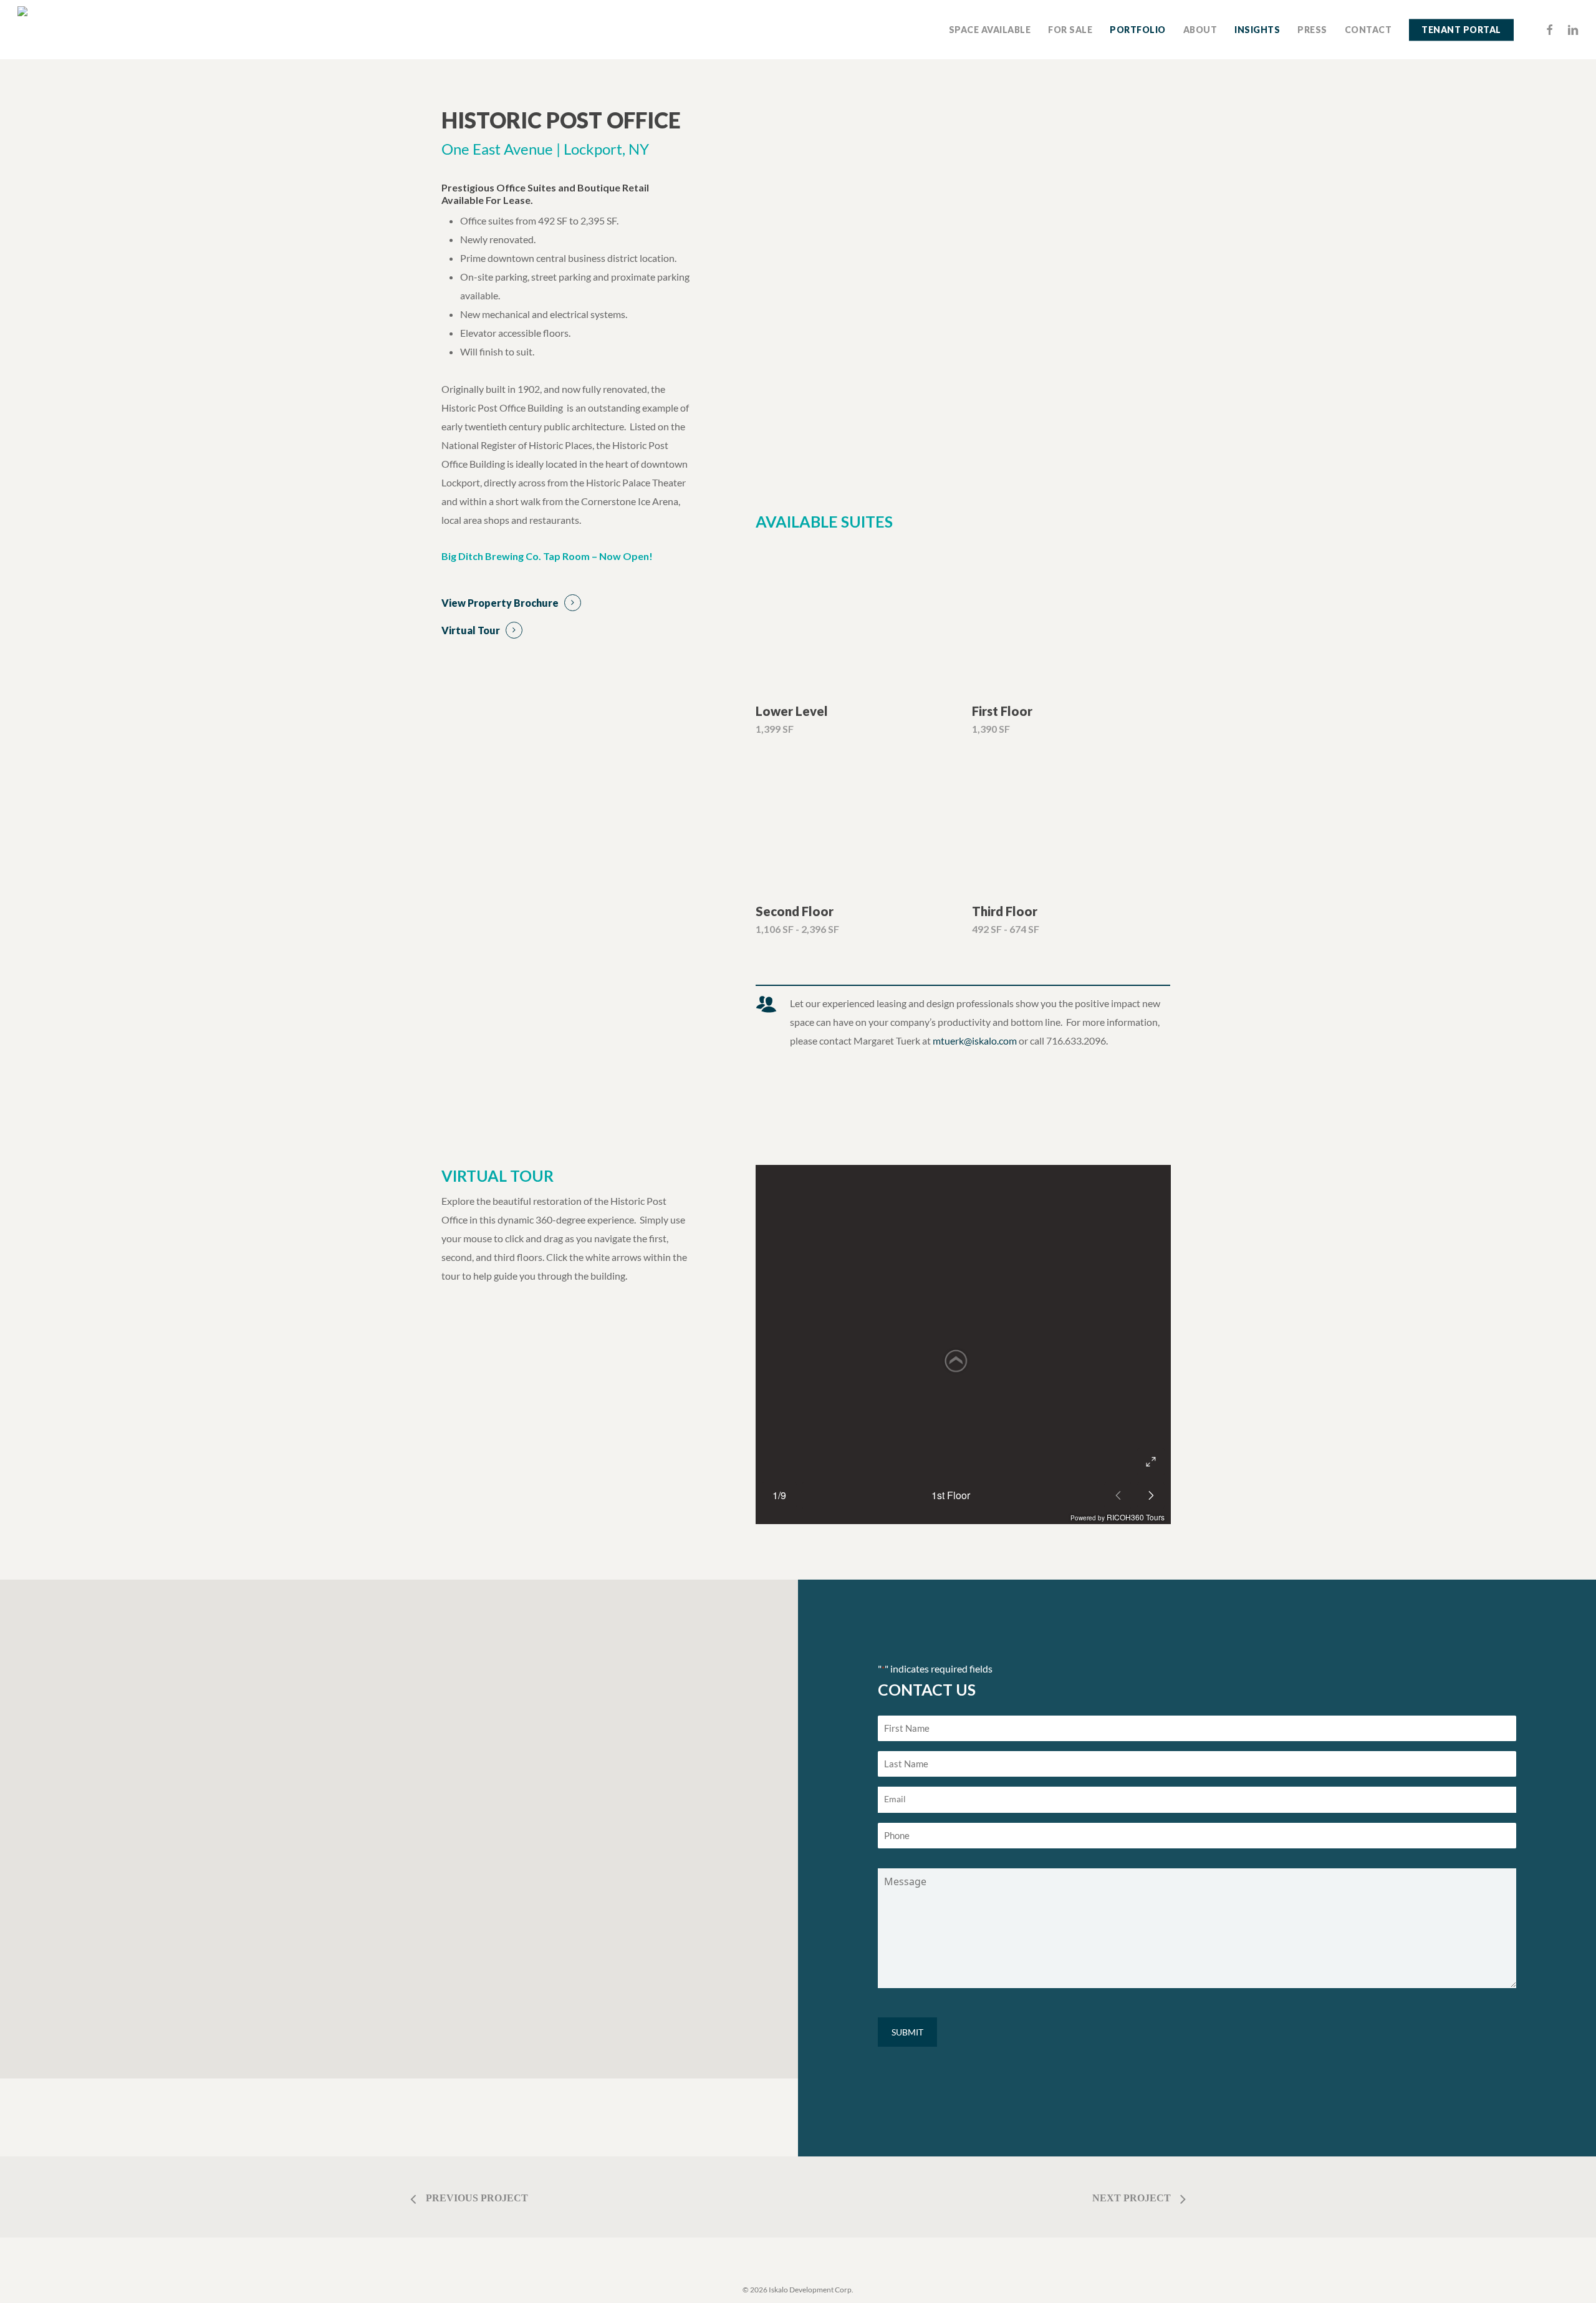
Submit (907, 2032)
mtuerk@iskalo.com (975, 1040)
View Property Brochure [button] (500, 603)
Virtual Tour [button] (471, 630)
